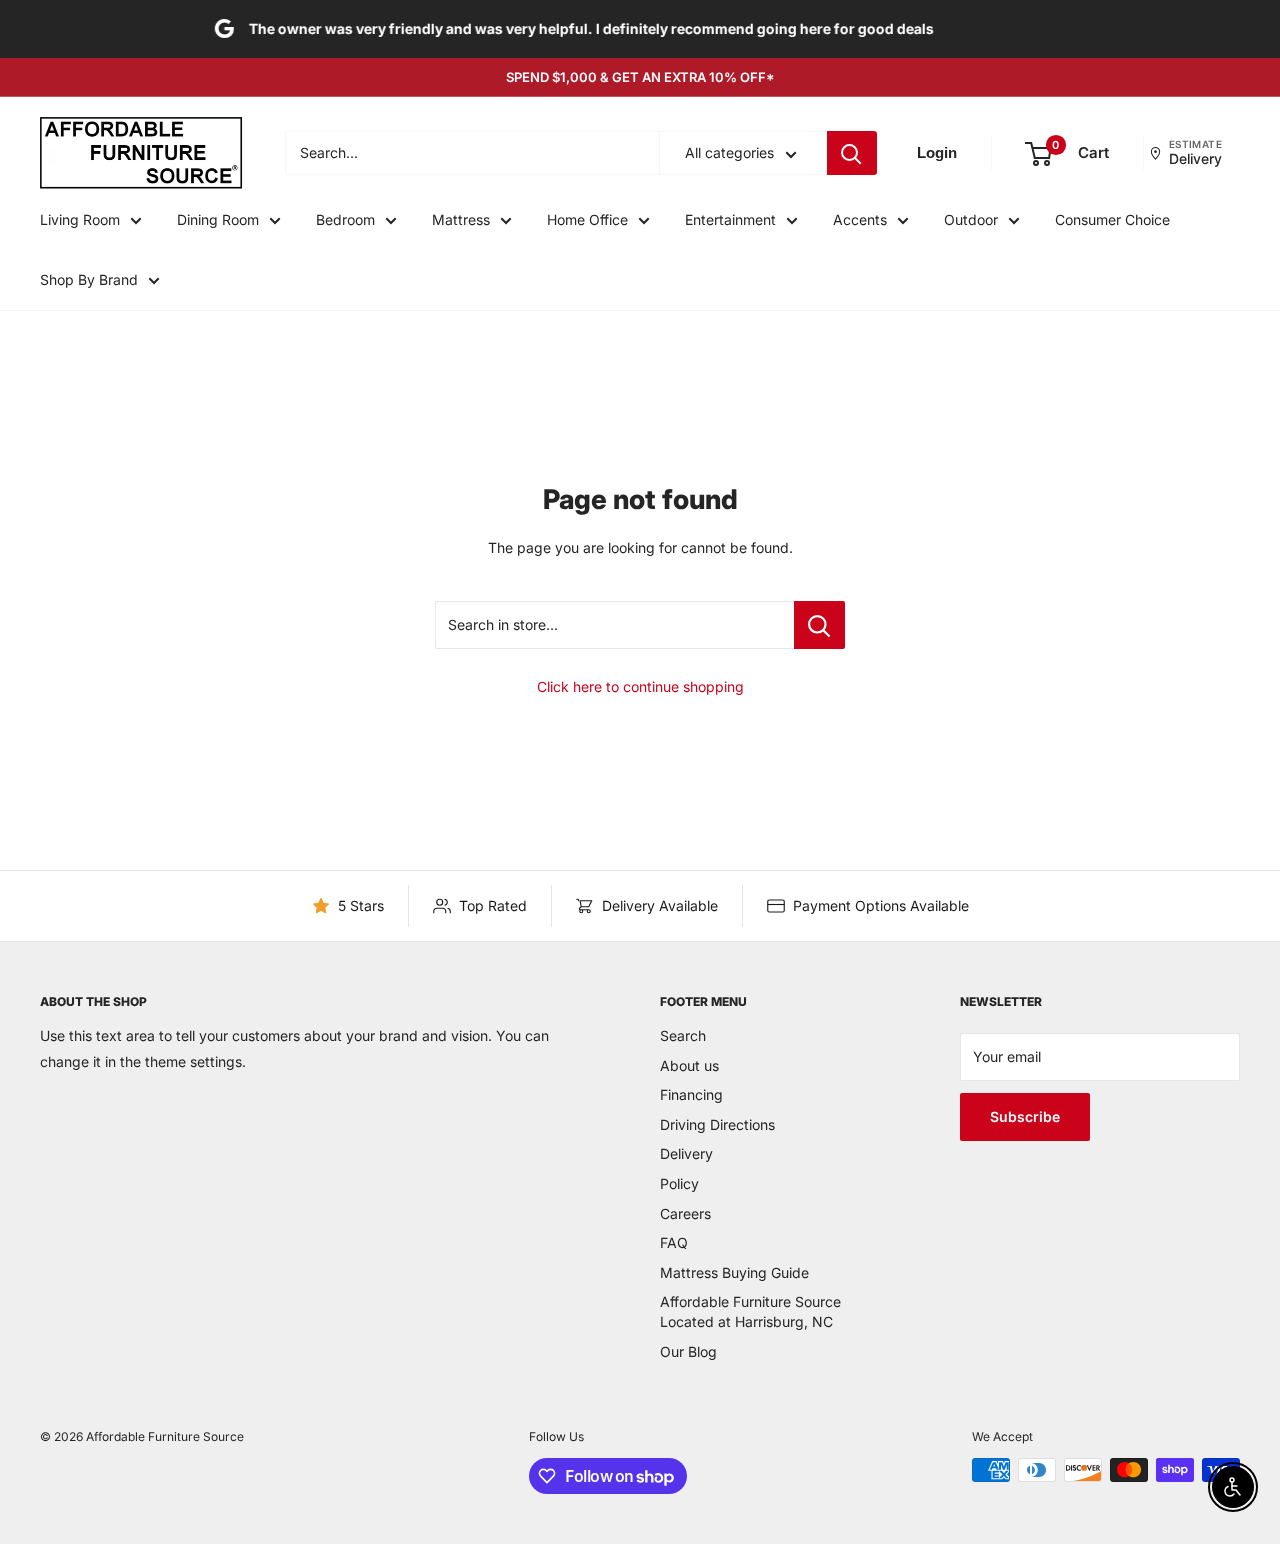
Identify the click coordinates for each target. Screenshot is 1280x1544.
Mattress (461, 219)
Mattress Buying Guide (734, 1272)
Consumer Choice (1112, 219)
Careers (685, 1213)
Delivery (686, 1153)
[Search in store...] (819, 625)
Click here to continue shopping (640, 686)
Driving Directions (717, 1124)
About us (689, 1065)
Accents (860, 219)
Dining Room (218, 219)
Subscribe (1025, 1116)
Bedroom (345, 219)
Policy (679, 1183)
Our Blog (688, 1351)
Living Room (80, 219)
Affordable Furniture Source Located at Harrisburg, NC (750, 1311)
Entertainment (730, 219)
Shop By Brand (89, 279)
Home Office (587, 219)
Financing (691, 1094)
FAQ (674, 1242)
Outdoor (971, 219)
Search (683, 1035)
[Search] (852, 154)
